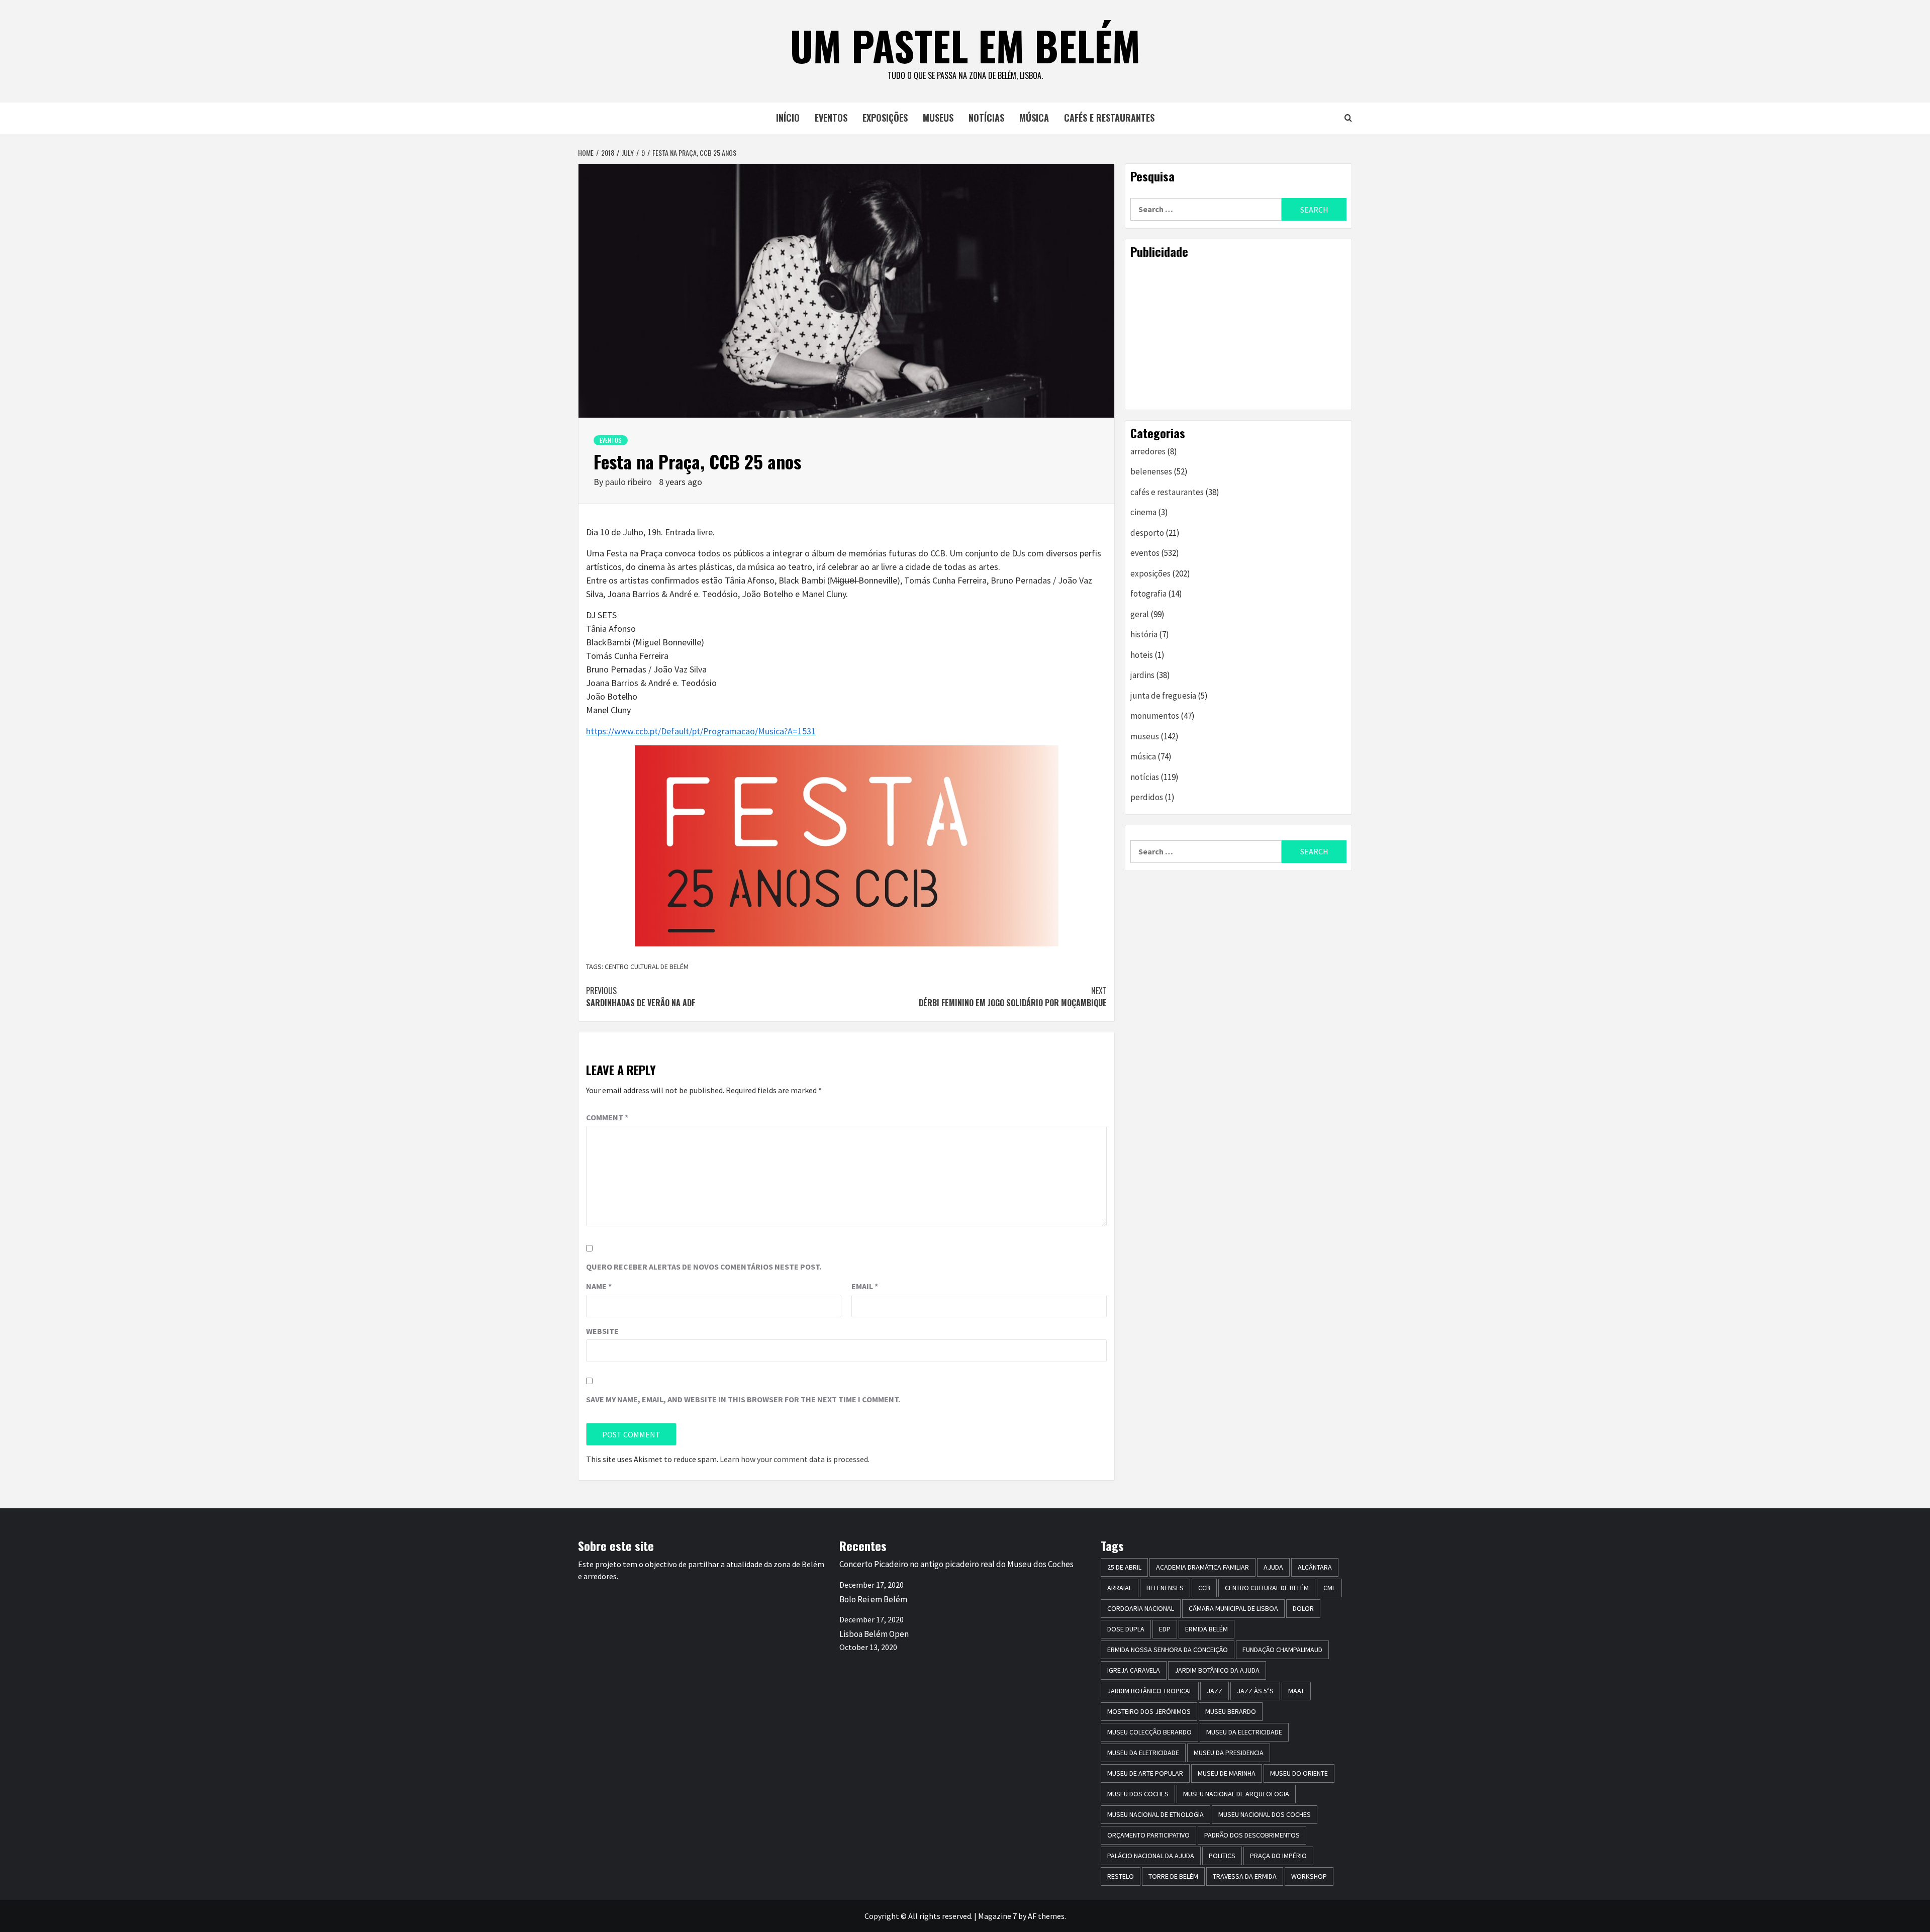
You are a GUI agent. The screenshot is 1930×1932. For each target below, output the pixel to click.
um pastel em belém (965, 45)
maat (1296, 1691)
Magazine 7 (997, 1916)
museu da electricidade (1244, 1732)
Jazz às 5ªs (1255, 1691)
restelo (1121, 1876)
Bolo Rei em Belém (873, 1599)
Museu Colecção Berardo (1149, 1732)
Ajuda (1273, 1567)
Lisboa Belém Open (874, 1634)
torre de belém (1173, 1876)
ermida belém (1207, 1629)
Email (865, 1286)
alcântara (1315, 1567)
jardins (1142, 675)
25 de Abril (1124, 1567)
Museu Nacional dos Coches (1265, 1814)
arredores (1148, 451)
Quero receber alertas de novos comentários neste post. (704, 1267)
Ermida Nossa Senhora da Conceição (1168, 1650)
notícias (986, 118)
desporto (1147, 533)
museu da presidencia (1229, 1753)
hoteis (1142, 655)
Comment (607, 1117)
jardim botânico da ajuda (1217, 1670)
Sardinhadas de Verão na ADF (641, 997)
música (1034, 118)
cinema (1143, 512)
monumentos (1155, 716)
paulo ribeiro (630, 482)
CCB (1204, 1588)
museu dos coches (1138, 1794)
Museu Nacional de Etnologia (1155, 1814)
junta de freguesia (1163, 696)
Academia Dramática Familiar (1202, 1567)
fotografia (1148, 594)
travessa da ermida (1245, 1876)
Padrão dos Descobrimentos (1252, 1835)
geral (1140, 614)
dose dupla (1126, 1629)
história (1144, 634)
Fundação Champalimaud (1282, 1650)
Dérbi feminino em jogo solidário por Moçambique (1013, 997)
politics (1222, 1856)
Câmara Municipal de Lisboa (1233, 1608)
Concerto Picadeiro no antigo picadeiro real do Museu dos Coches (956, 1564)
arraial (1120, 1588)
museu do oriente (1299, 1773)
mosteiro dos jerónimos (1149, 1711)
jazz (1215, 1691)
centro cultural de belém (647, 967)
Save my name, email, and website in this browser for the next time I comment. (743, 1399)
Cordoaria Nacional (1141, 1608)
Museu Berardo (1231, 1711)
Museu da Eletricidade (1143, 1753)
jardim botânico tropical (1150, 1691)
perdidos (1147, 797)
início (788, 118)
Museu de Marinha (1227, 1773)
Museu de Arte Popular (1145, 1773)
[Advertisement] (1238, 334)
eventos (831, 118)
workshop (1309, 1876)
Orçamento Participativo (1148, 1835)
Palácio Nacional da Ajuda (1151, 1856)
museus (938, 118)
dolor (1303, 1608)
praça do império (1278, 1856)
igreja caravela (1134, 1670)
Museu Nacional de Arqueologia (1236, 1794)
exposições (885, 118)
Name (599, 1286)
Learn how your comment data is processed (794, 1459)
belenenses (1151, 471)
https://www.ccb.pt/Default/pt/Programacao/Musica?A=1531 (701, 731)
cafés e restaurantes (1109, 118)
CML (1329, 1588)
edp (1165, 1629)
